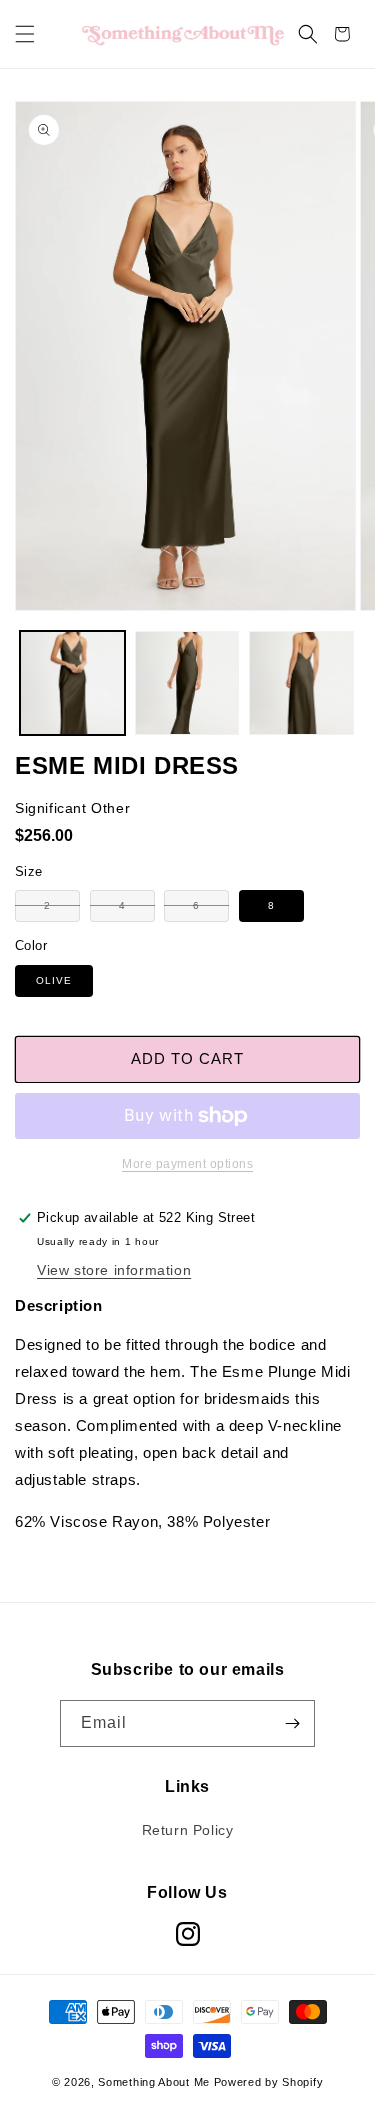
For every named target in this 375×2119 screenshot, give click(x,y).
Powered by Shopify (269, 2082)
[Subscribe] (292, 1723)
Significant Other (72, 808)
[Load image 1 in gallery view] (72, 683)
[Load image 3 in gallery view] (301, 683)
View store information (114, 1270)
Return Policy (188, 1830)
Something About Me (154, 2082)
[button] (25, 34)
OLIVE (54, 980)
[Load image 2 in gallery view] (187, 683)
